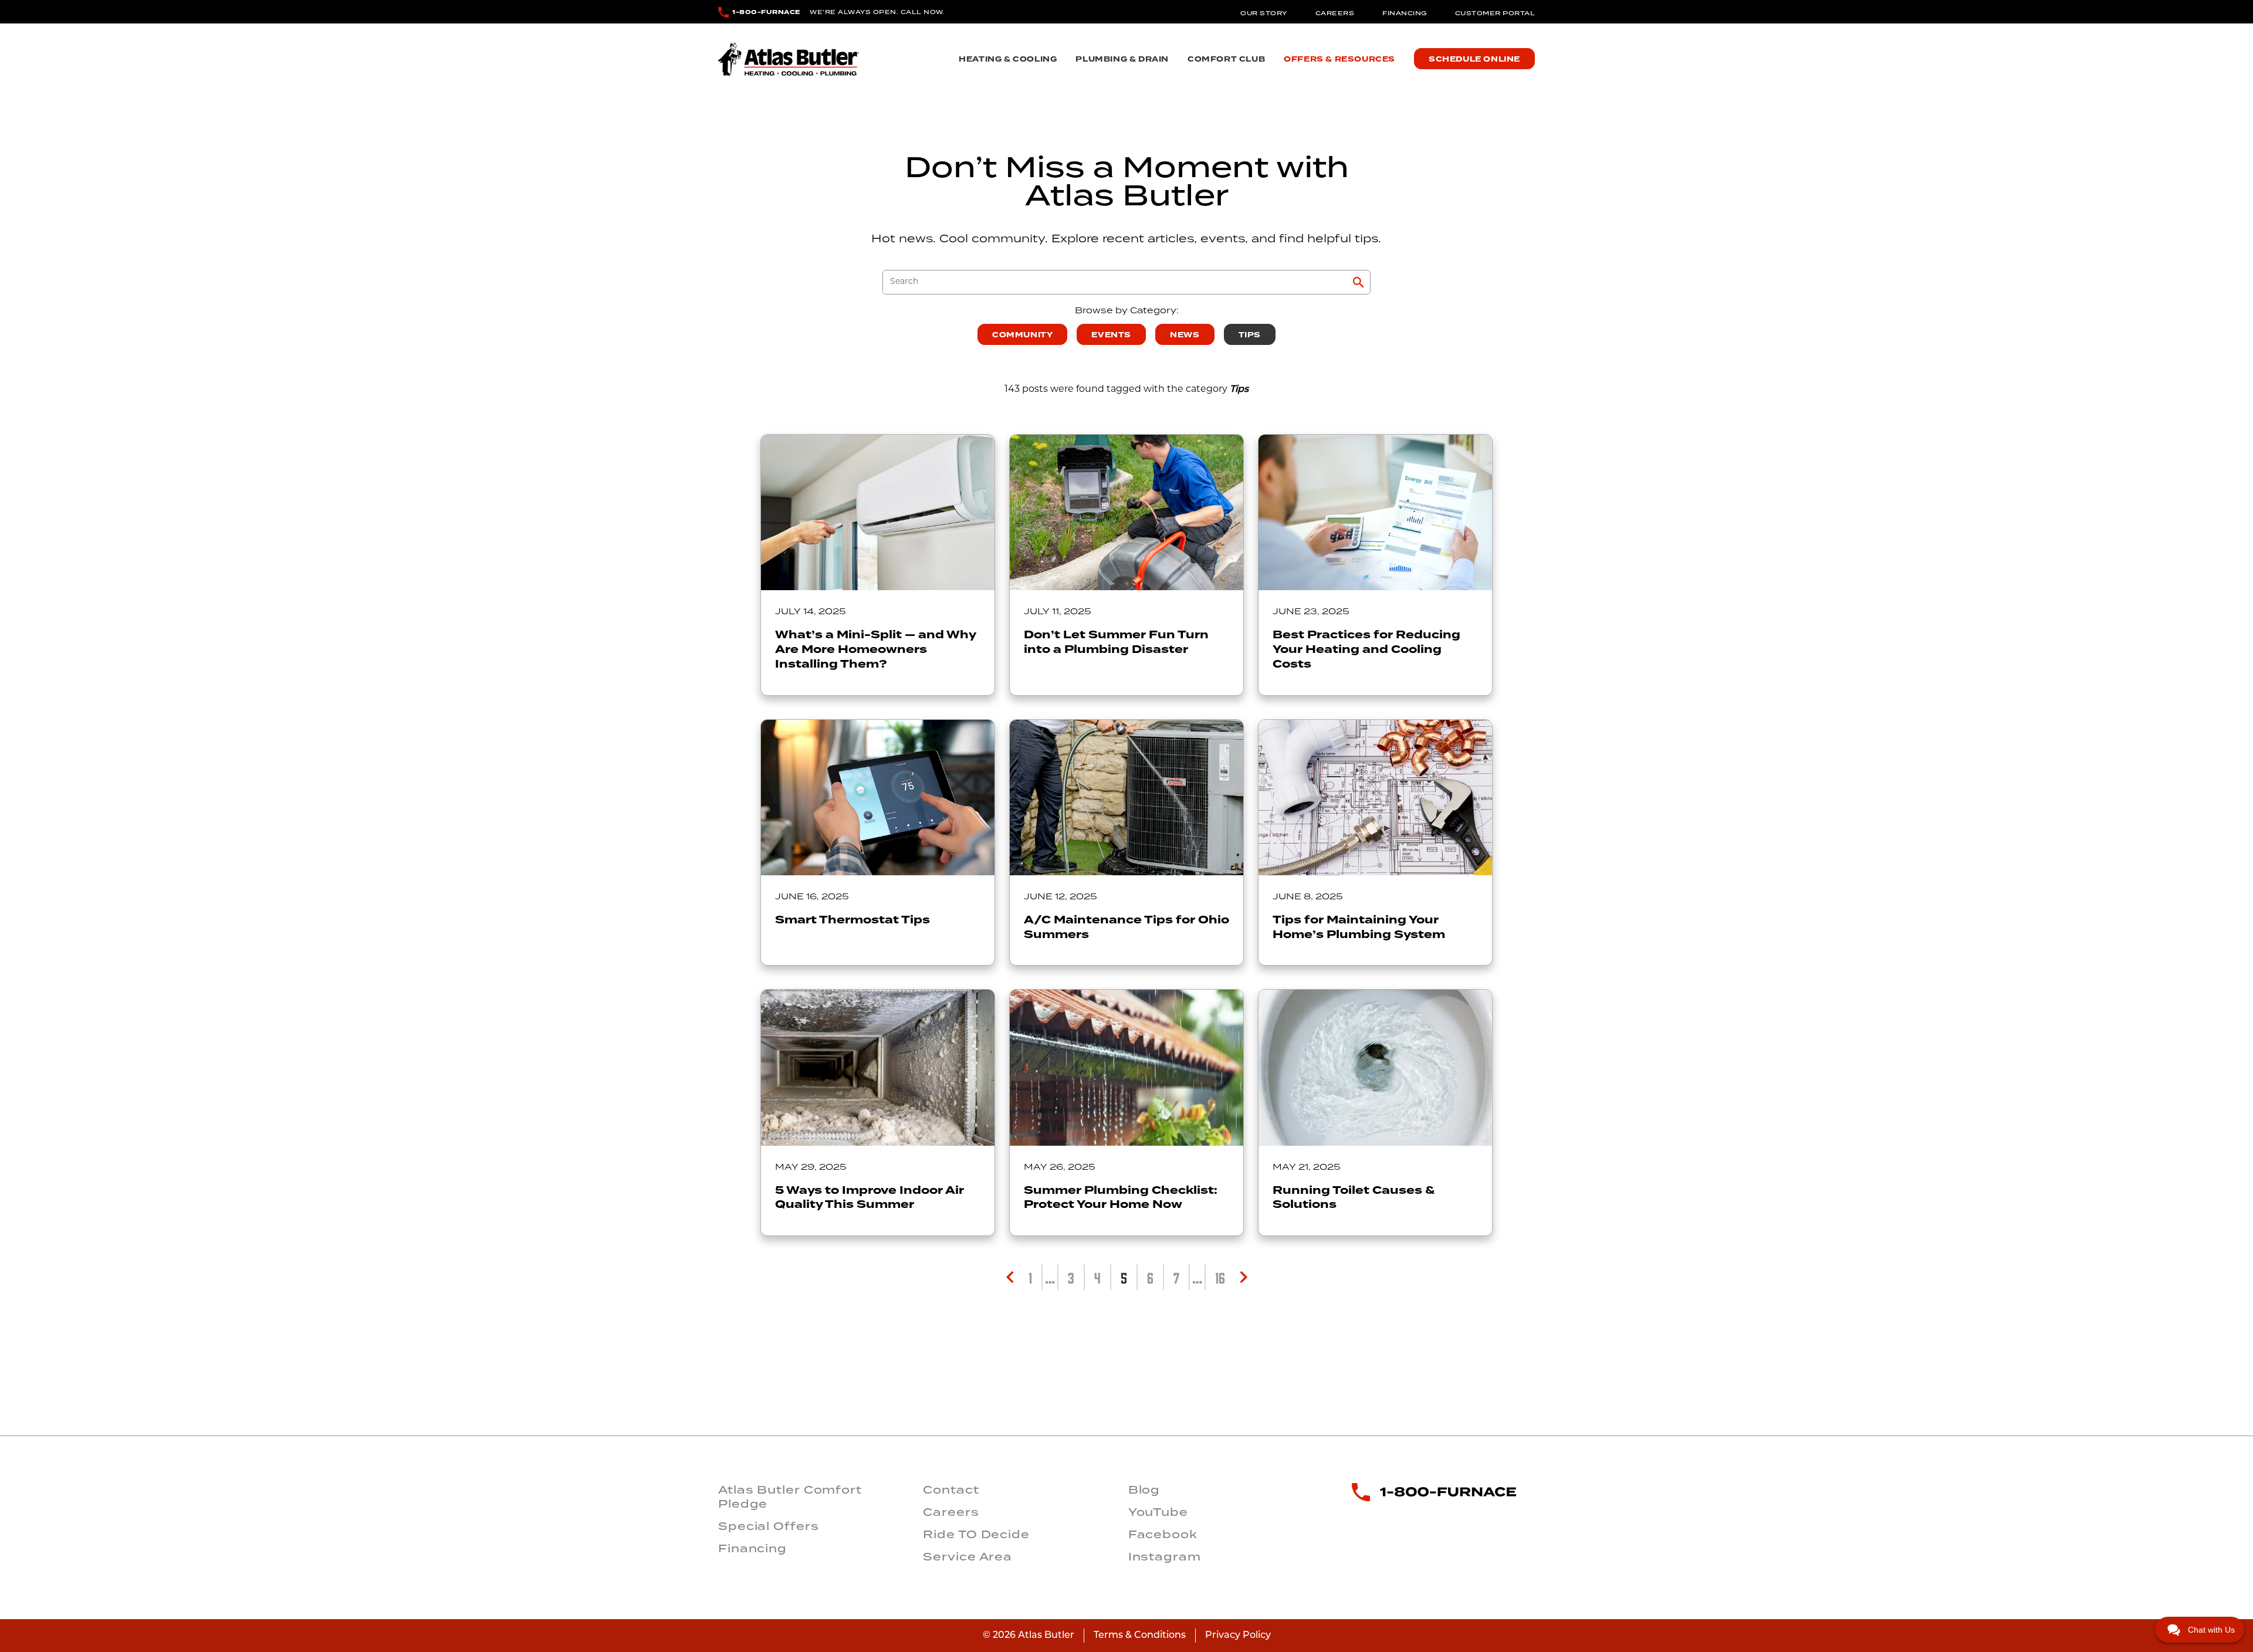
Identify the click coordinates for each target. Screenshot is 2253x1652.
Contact (951, 1489)
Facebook (1163, 1534)
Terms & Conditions (1140, 1636)
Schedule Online (1474, 59)
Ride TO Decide (976, 1534)
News (1185, 335)
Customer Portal (1495, 13)
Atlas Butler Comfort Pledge (790, 1497)
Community (1022, 335)
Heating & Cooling (1008, 59)
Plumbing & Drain (1122, 59)
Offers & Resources (1339, 59)
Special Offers (769, 1526)
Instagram (1165, 1556)
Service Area (967, 1556)
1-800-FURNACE (767, 12)
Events (1111, 335)
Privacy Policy (1238, 1636)
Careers (1335, 13)
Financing (1405, 13)
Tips (1250, 335)
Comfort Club (1226, 59)
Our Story (1264, 13)
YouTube (1158, 1512)
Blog (1144, 1489)
